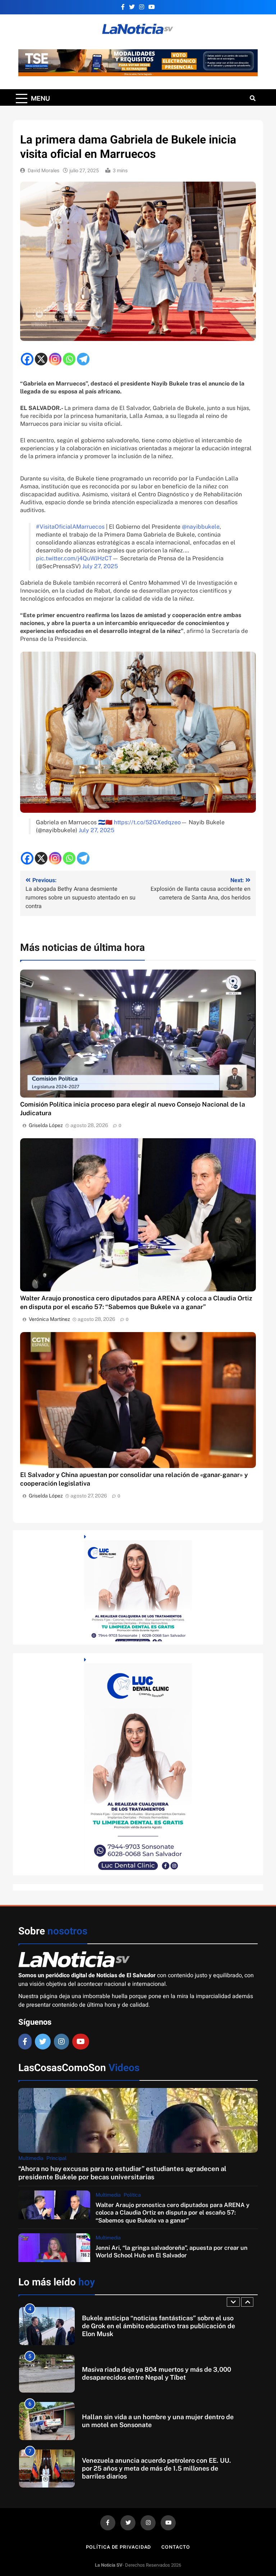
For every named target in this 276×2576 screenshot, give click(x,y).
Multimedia (31, 2158)
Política (132, 2195)
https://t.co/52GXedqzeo (147, 822)
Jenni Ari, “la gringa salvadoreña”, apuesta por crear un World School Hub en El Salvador (172, 2251)
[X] (41, 359)
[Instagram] (55, 359)
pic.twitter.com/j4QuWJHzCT (74, 558)
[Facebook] (27, 359)
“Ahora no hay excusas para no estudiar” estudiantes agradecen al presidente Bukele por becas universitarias (122, 2173)
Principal (56, 2158)
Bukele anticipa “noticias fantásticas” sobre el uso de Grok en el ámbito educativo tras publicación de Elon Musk (158, 2326)
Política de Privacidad (118, 2547)
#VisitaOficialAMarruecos (70, 527)
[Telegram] (83, 359)
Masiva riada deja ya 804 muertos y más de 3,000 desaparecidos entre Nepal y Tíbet (157, 2373)
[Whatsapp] (69, 359)
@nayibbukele (201, 527)
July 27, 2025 (100, 566)
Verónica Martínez (49, 1319)
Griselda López (46, 1125)
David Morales (43, 171)
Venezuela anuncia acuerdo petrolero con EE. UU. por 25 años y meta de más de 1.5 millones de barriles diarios (157, 2468)
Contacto (176, 2547)
